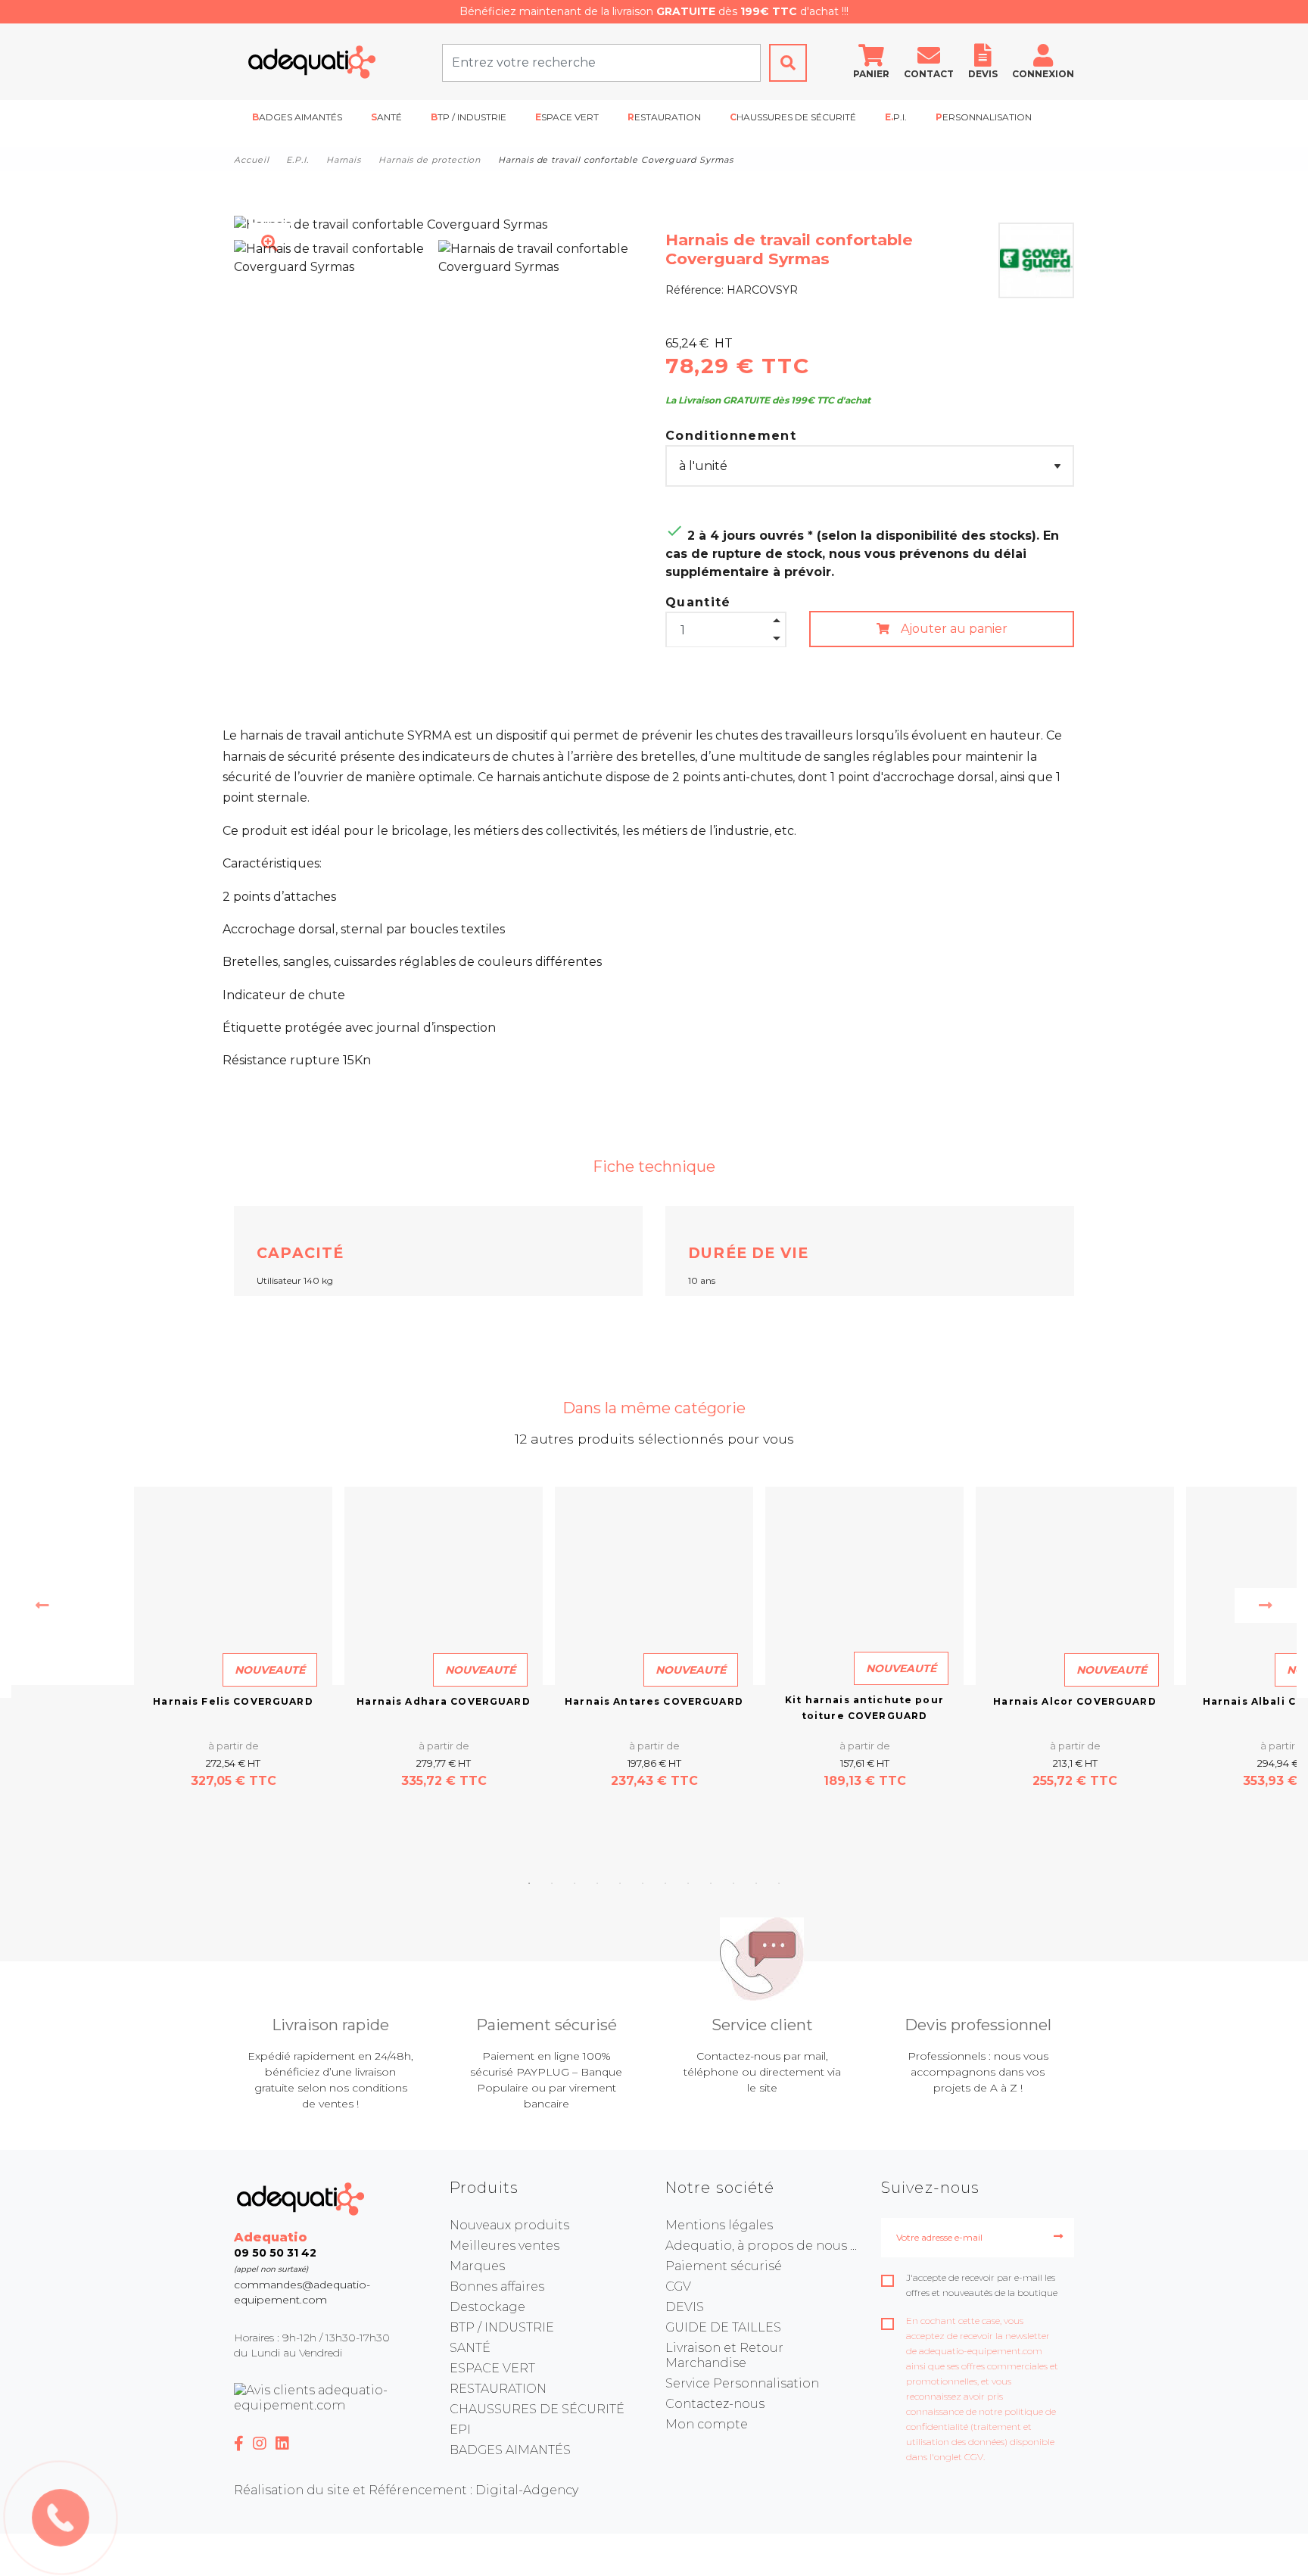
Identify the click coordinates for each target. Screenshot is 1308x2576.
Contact (929, 74)
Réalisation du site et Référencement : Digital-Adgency (406, 2490)
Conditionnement (731, 436)
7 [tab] (665, 1883)
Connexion (1043, 74)
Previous (42, 1606)
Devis (983, 74)
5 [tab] (620, 1883)
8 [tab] (688, 1883)
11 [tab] (756, 1883)
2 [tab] (552, 1883)
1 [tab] (529, 1883)
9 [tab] (711, 1883)
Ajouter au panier (953, 629)
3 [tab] (575, 1883)
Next (1266, 1606)
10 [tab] (733, 1883)
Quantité (698, 602)
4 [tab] (597, 1883)
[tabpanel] (654, 1638)
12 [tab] (779, 1883)
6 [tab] (643, 1883)
